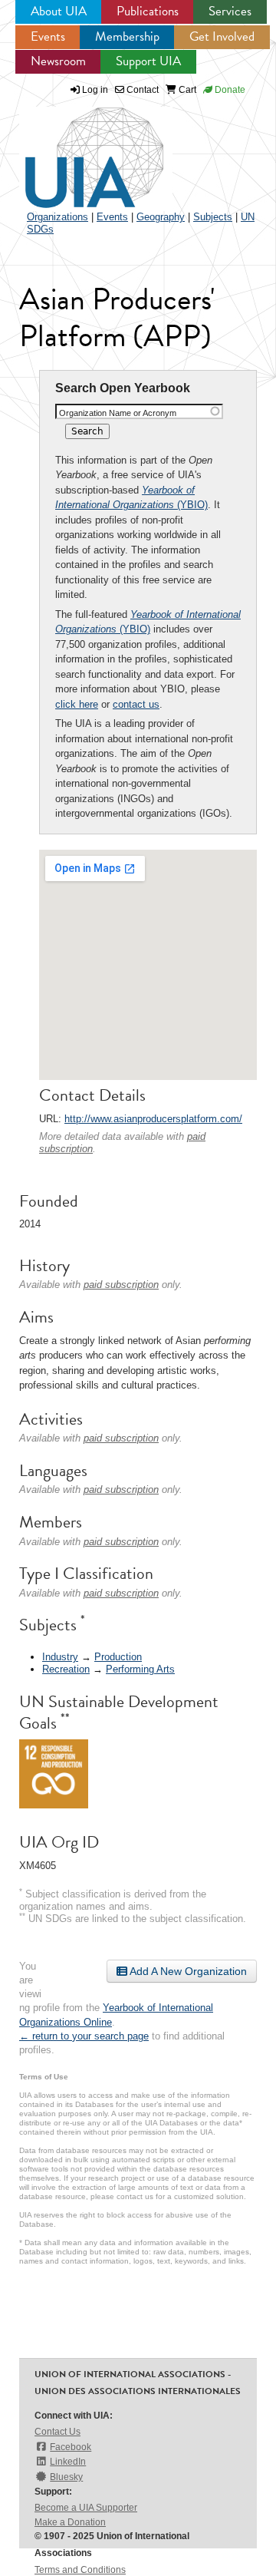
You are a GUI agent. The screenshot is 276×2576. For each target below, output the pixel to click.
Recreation (66, 1669)
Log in (95, 90)
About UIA (59, 11)
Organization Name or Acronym (118, 413)
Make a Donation (70, 2522)
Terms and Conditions (80, 2570)
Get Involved (222, 36)
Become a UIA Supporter (86, 2508)
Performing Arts (140, 1669)
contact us (136, 704)
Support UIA (148, 61)
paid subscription (121, 1285)
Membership (127, 36)
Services (230, 11)
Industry (60, 1657)
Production (118, 1657)
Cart (186, 90)
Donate (229, 90)
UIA (77, 149)
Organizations (58, 217)
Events (48, 36)
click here (77, 704)
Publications (148, 11)
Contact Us (58, 2432)
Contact (141, 90)
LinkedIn (68, 2462)
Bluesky (66, 2477)
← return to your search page (84, 2036)
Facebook (71, 2447)
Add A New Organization (187, 1971)
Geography (161, 217)
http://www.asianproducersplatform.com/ (153, 1119)
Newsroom (58, 61)
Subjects (213, 217)
